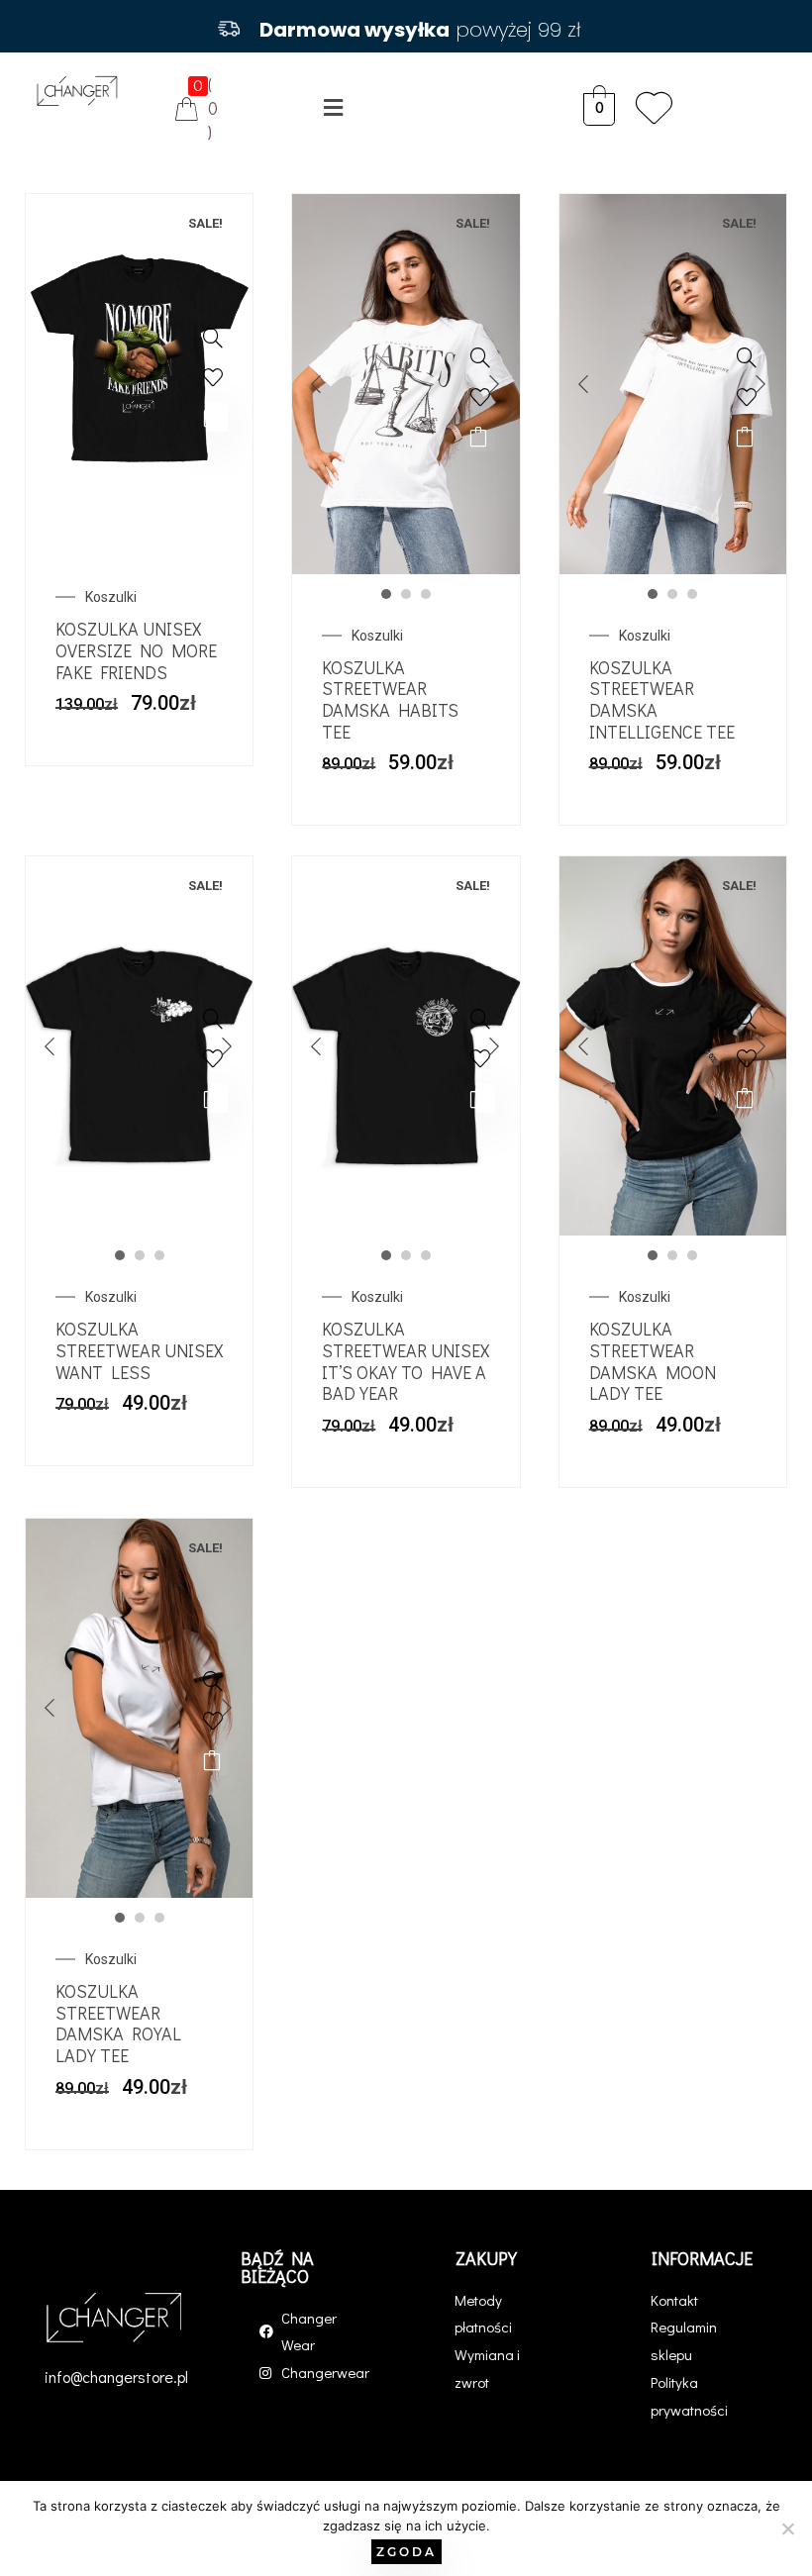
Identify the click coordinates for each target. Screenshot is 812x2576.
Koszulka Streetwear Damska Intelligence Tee (662, 699)
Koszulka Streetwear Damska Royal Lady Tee (118, 2023)
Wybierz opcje (213, 417)
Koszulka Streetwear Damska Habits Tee (390, 699)
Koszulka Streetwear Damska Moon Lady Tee (653, 1361)
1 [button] (386, 594)
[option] (140, 365)
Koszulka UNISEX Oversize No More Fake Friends (136, 650)
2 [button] (406, 594)
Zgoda (406, 2552)
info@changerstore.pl (116, 2377)
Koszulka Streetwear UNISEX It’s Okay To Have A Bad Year (406, 1361)
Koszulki (111, 597)
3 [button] (426, 594)
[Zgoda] (787, 2528)
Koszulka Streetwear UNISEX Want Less (139, 1350)
